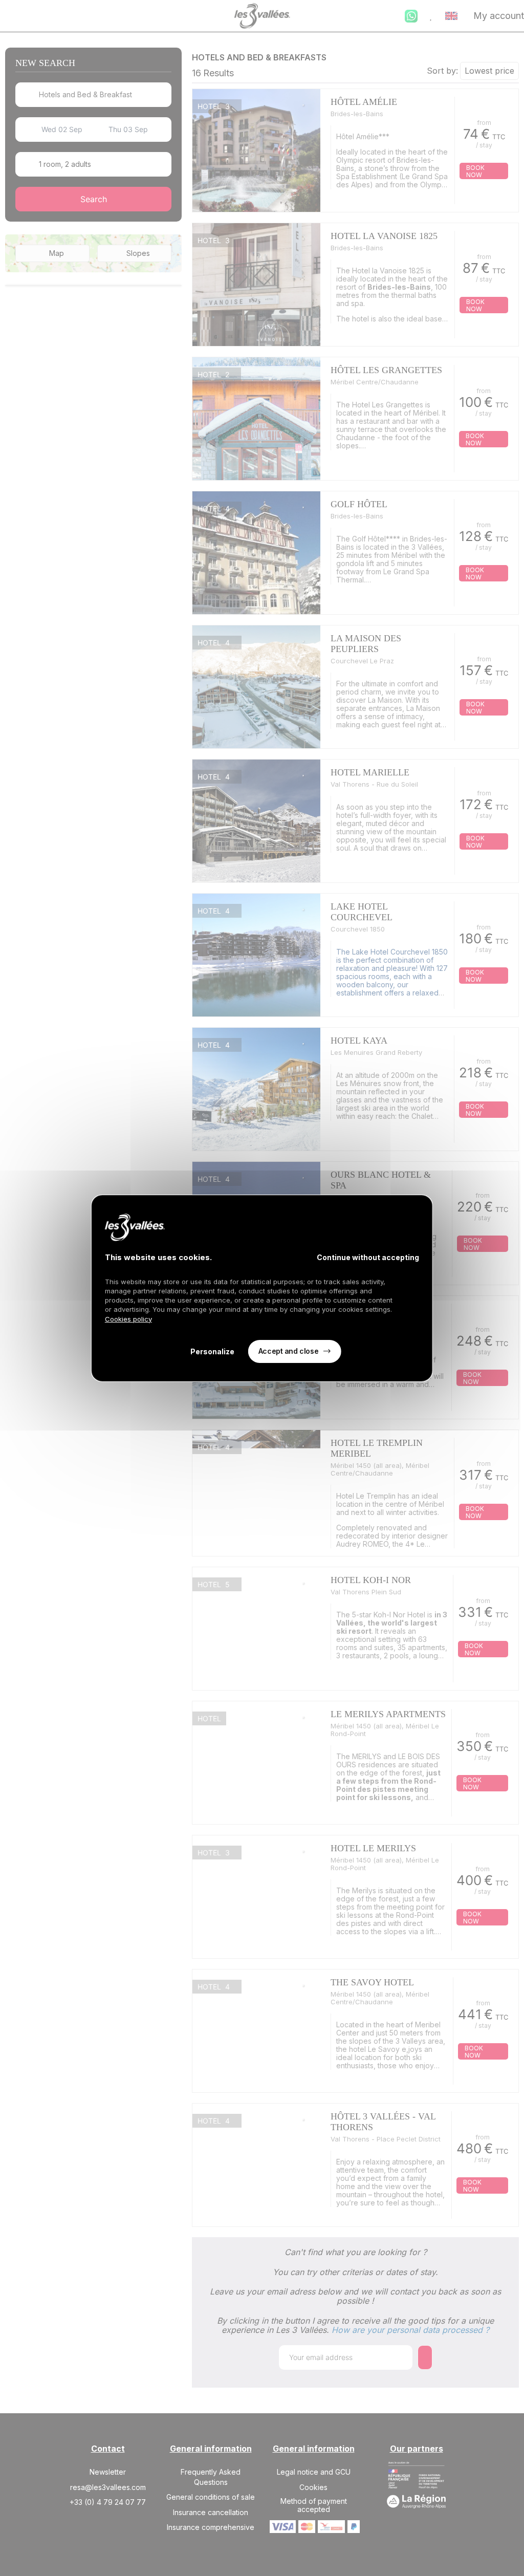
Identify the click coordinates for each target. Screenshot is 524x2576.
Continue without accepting (368, 1257)
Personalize (212, 1351)
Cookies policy (128, 1319)
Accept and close (288, 1351)
